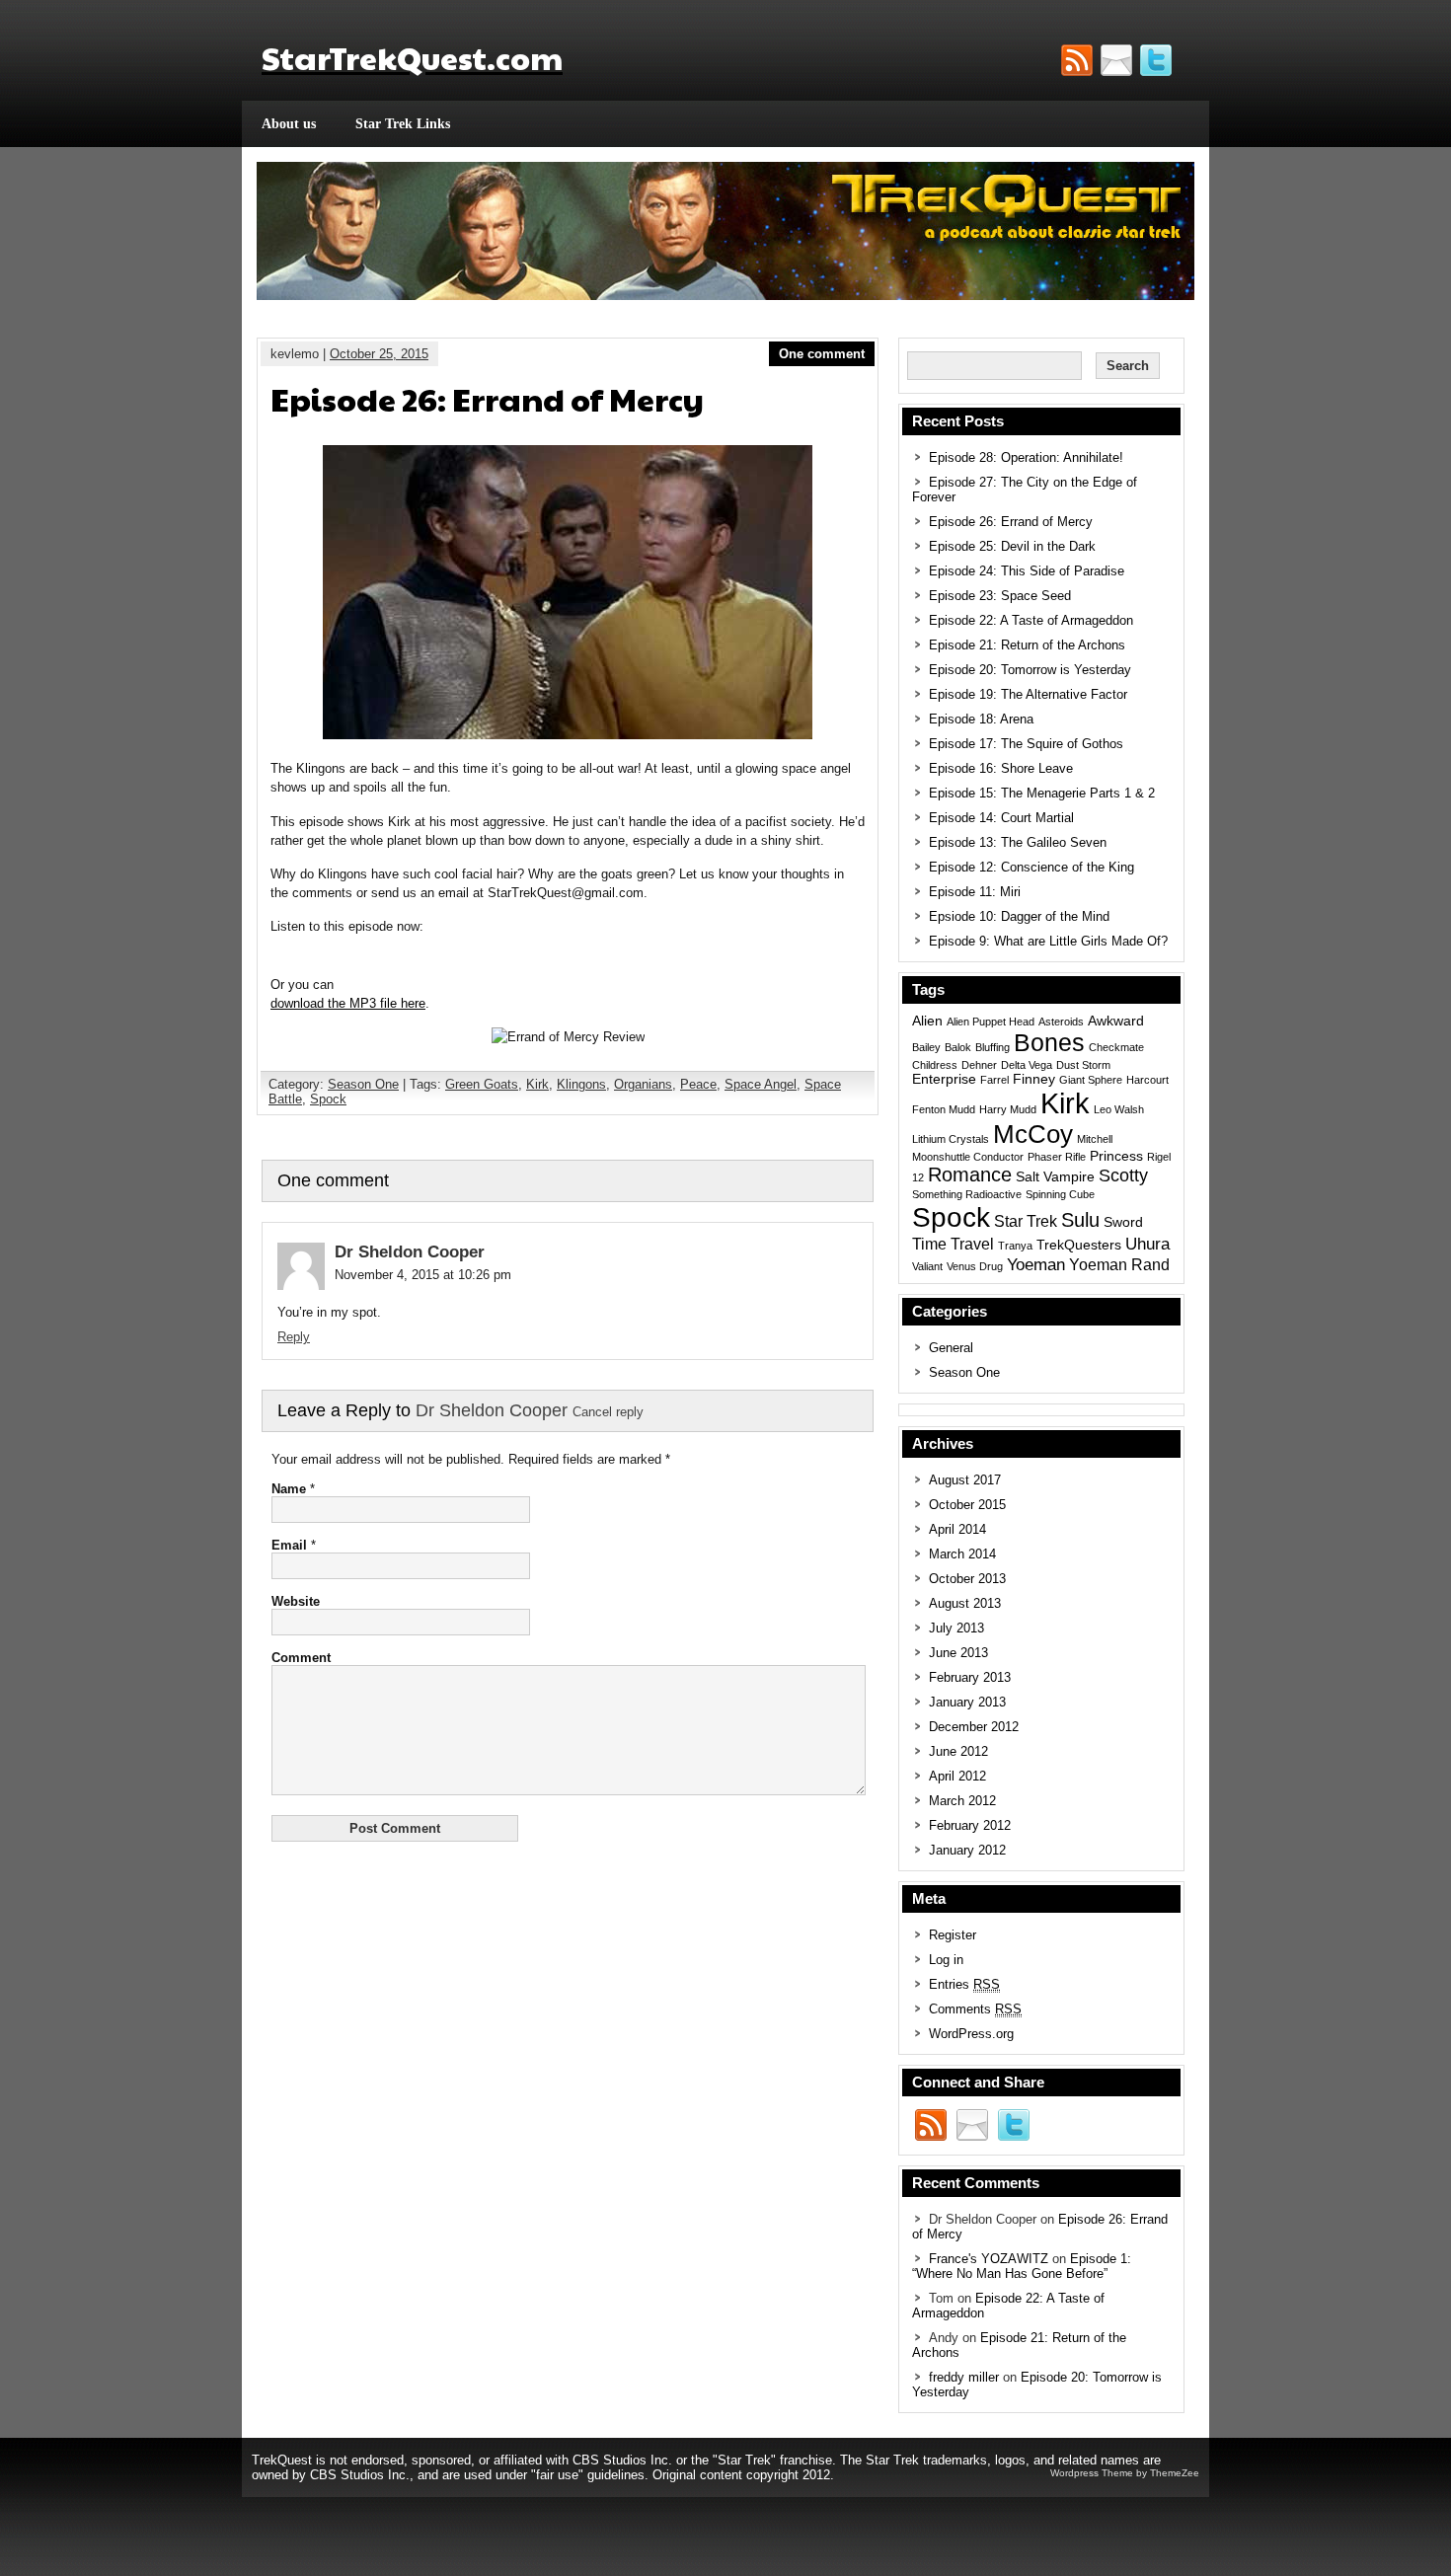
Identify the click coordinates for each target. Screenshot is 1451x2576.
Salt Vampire (1055, 1177)
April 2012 (957, 1776)
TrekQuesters (1079, 1245)
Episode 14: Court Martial (1001, 818)
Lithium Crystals (951, 1139)
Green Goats (482, 1084)
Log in (946, 1960)
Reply (294, 1337)
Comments (975, 2009)
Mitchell (1095, 1139)
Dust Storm (1083, 1065)
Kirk (537, 1084)
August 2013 (965, 1603)
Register (953, 1935)
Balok (958, 1047)
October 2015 (967, 1505)
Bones (1049, 1042)
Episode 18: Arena (981, 719)
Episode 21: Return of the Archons (1027, 645)
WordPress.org (971, 2034)
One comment (822, 354)
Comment (301, 1658)
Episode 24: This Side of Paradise (1027, 571)
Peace (698, 1084)
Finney (1034, 1079)
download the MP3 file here (348, 1003)
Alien (927, 1021)
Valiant (927, 1266)
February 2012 (970, 1825)
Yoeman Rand (1119, 1265)
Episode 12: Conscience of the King (1031, 867)
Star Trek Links (403, 123)
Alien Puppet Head (991, 1022)
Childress (935, 1065)
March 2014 (962, 1554)
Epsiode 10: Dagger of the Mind (1019, 916)
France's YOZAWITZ (989, 2259)
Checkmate (1116, 1047)
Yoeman (1036, 1264)
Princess (1116, 1156)
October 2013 (967, 1579)
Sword (1123, 1222)
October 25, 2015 (379, 354)
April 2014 (957, 1529)
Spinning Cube (1060, 1194)
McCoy (1033, 1134)
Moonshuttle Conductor (968, 1157)
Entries (964, 1984)
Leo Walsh (1119, 1109)
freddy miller (964, 2377)
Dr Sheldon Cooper (492, 1410)
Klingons (581, 1084)
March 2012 (962, 1801)
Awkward (1116, 1021)
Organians (643, 1084)
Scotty (1123, 1175)
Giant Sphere (1091, 1080)
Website (296, 1601)
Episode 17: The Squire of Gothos (1026, 744)
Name (289, 1489)
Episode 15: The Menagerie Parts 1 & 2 (1042, 793)
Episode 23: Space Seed (1000, 596)
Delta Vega (1027, 1065)
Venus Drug (975, 1266)
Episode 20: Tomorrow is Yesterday (1030, 670)
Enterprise (944, 1079)
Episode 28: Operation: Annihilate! (1026, 457)
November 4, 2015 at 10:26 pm (423, 1275)
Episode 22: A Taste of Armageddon (1031, 620)
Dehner (979, 1065)
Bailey (926, 1047)
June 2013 (958, 1653)
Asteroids (1061, 1022)
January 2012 (967, 1850)
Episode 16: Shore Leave (1001, 768)
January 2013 (967, 1702)
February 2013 (970, 1677)
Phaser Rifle (1057, 1157)
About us (289, 123)
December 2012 (974, 1727)
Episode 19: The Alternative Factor (1028, 694)
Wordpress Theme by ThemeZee (1125, 2473)
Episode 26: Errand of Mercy (1011, 522)
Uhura (1147, 1244)
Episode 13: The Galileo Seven (1018, 842)
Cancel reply (608, 1412)
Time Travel (953, 1244)
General (951, 1348)
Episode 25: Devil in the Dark (1012, 546)
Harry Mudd (1008, 1109)
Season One (363, 1084)
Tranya (1015, 1246)
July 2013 (956, 1628)
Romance (970, 1174)
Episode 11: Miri (975, 892)
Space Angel (761, 1084)
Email (289, 1545)
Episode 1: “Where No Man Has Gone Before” (1022, 2266)
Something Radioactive (967, 1194)
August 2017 (965, 1480)
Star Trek (1026, 1221)
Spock (328, 1099)
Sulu (1080, 1220)
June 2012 (958, 1751)
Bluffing (993, 1047)
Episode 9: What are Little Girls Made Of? (1048, 941)
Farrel (994, 1080)
